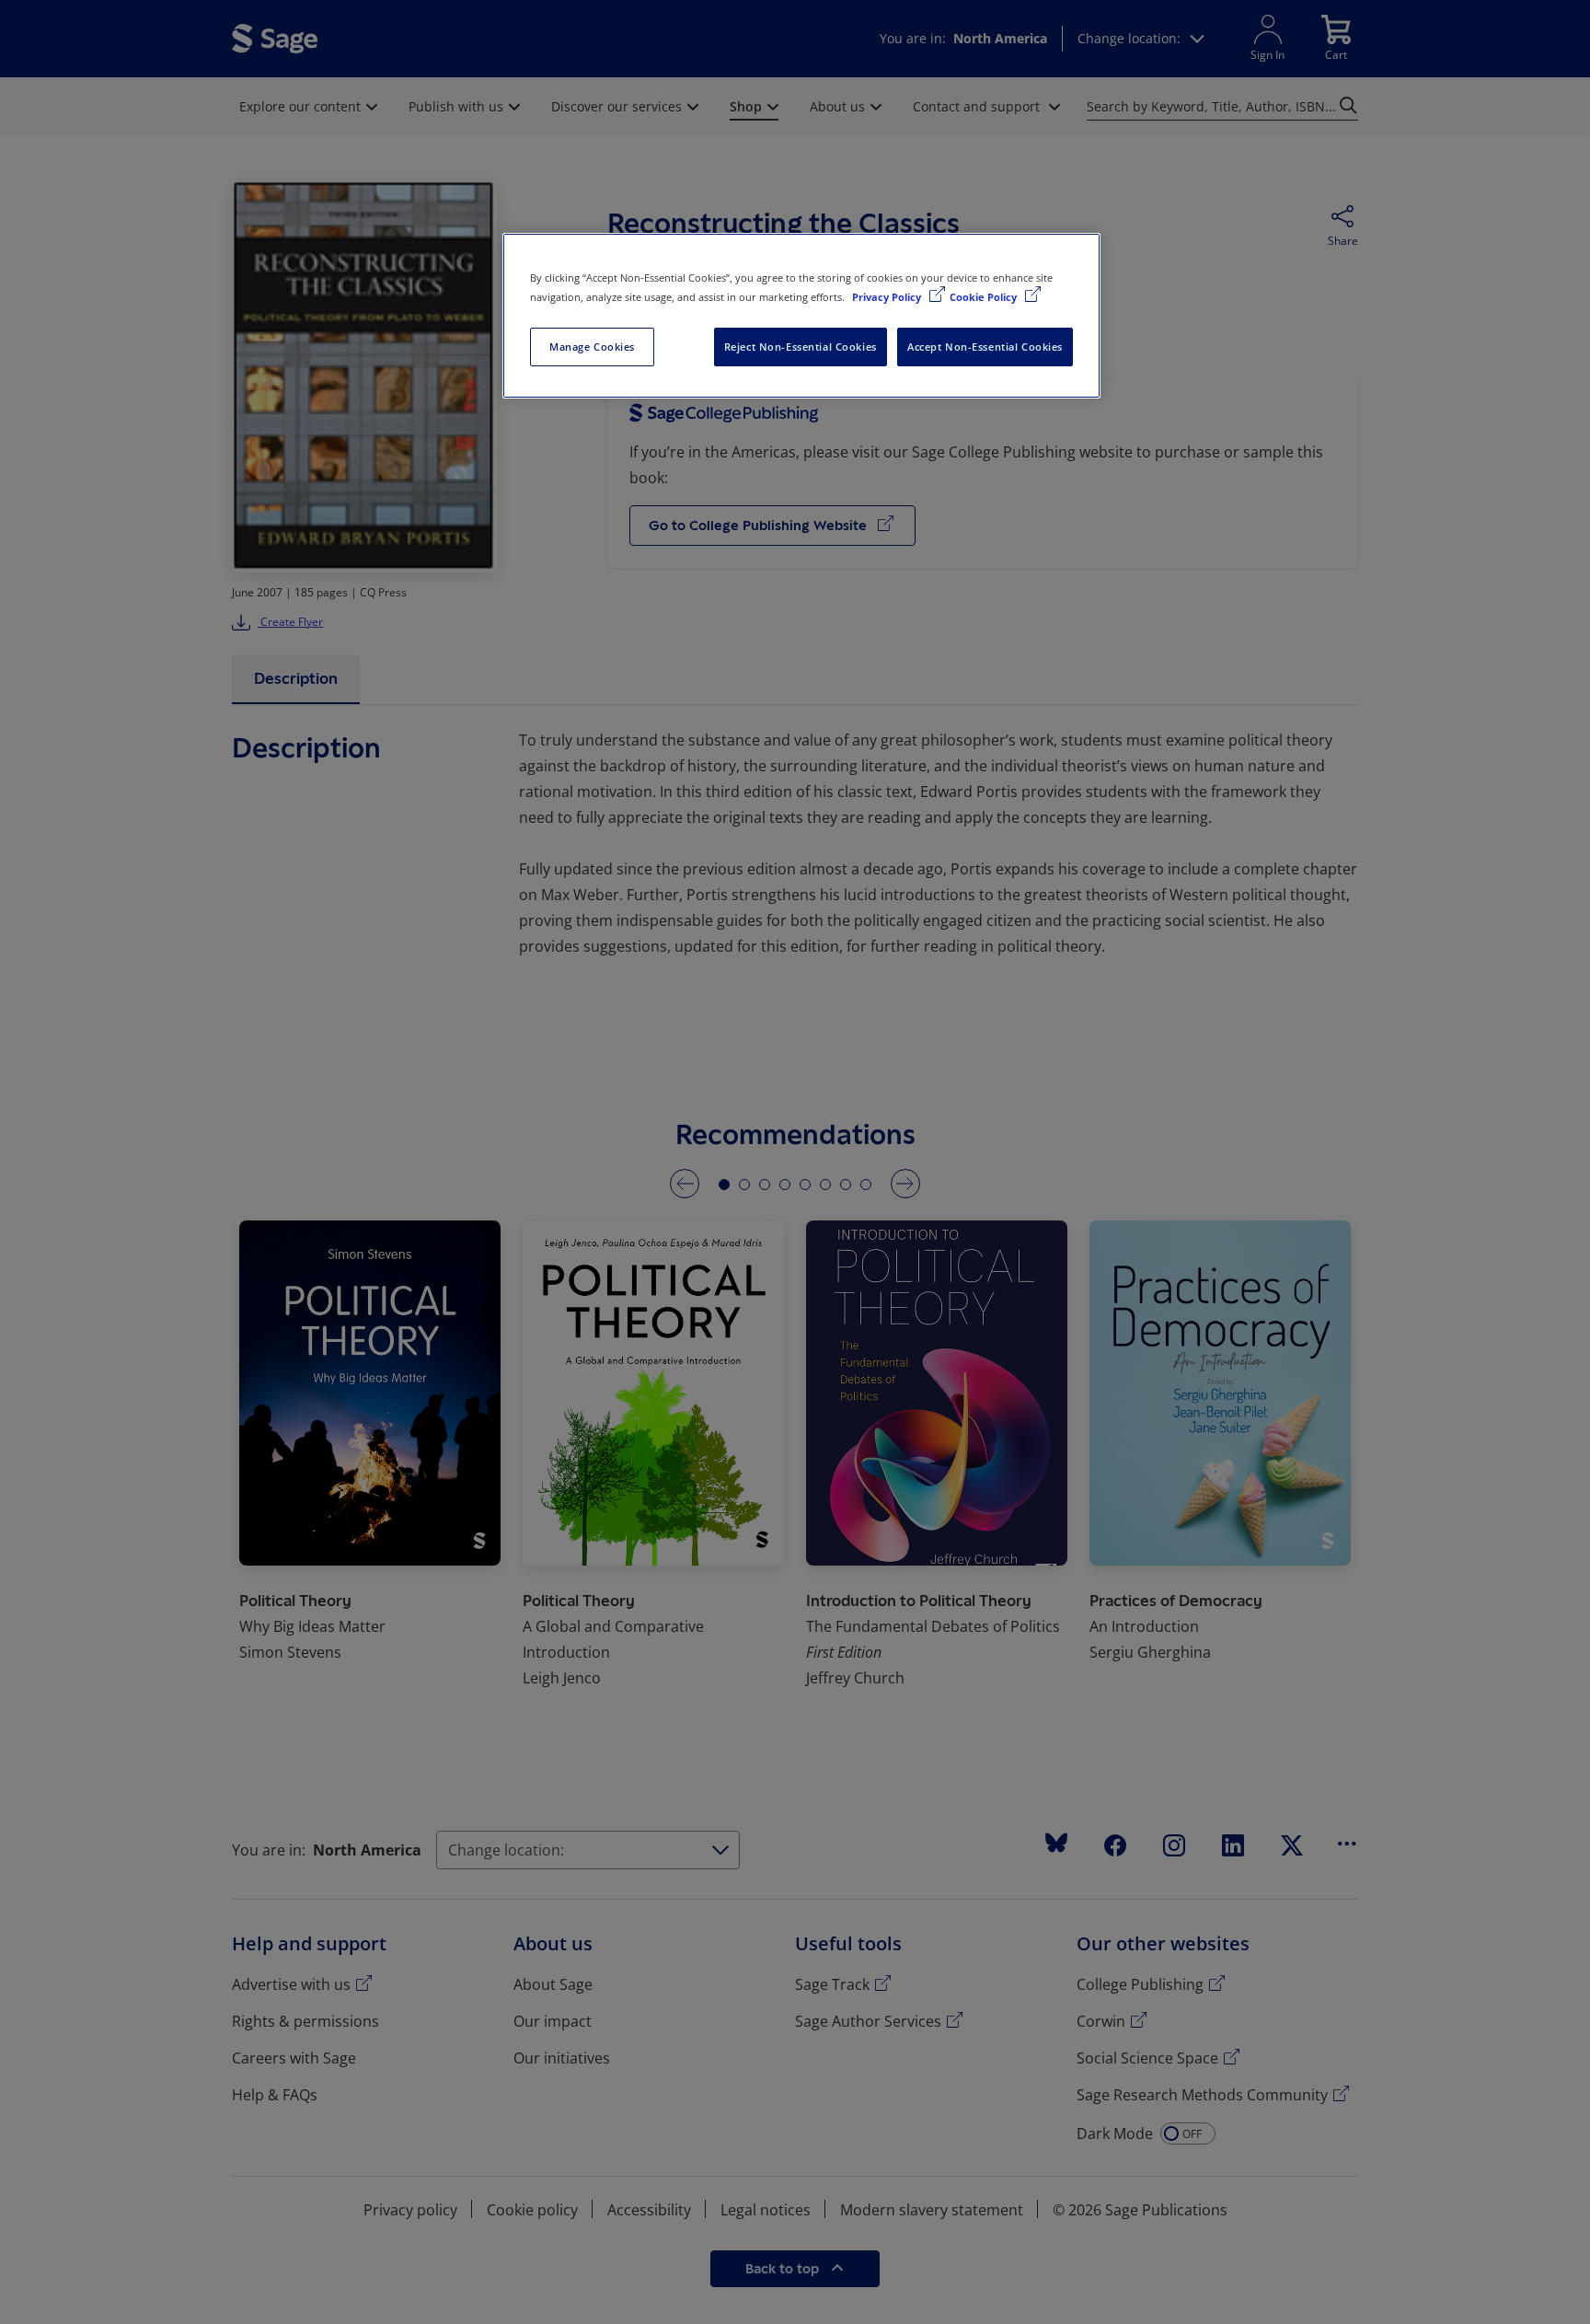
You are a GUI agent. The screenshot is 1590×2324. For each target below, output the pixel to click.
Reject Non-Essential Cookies (801, 347)
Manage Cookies (592, 347)
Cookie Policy (985, 297)
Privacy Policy (888, 297)
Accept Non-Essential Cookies (985, 347)
